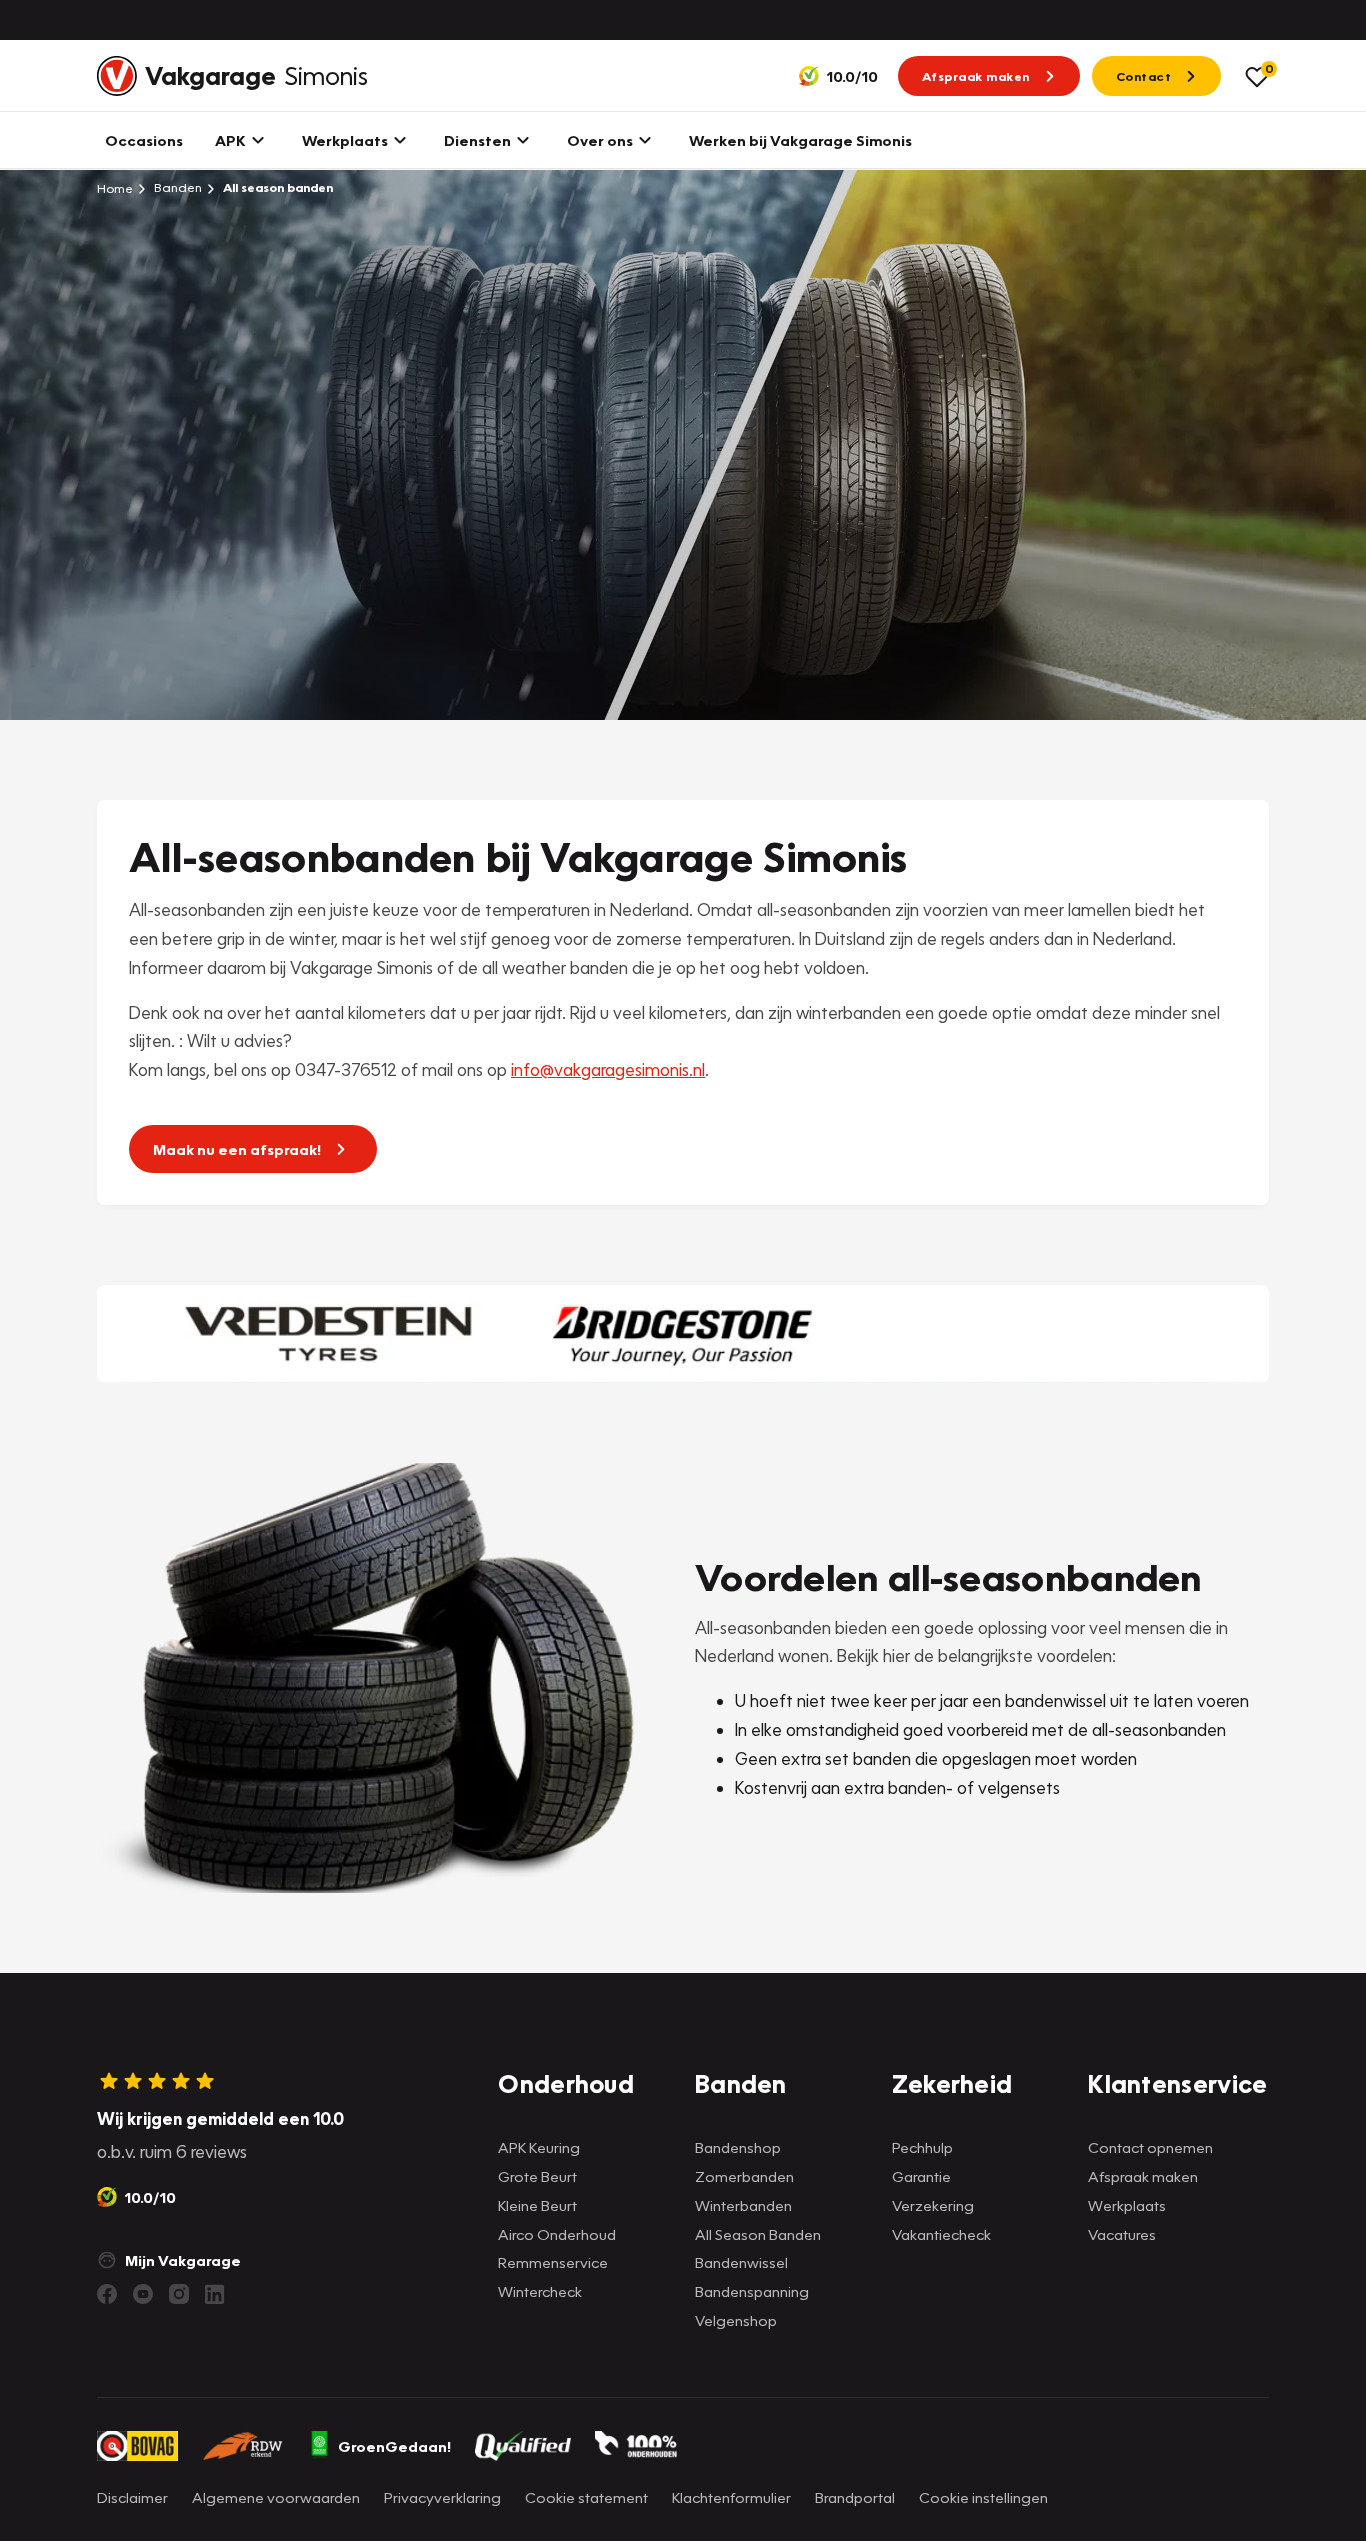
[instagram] (179, 2294)
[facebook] (107, 2294)
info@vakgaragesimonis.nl (608, 1069)
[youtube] (143, 2294)
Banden (176, 187)
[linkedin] (215, 2294)
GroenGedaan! (394, 2446)
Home (115, 188)
